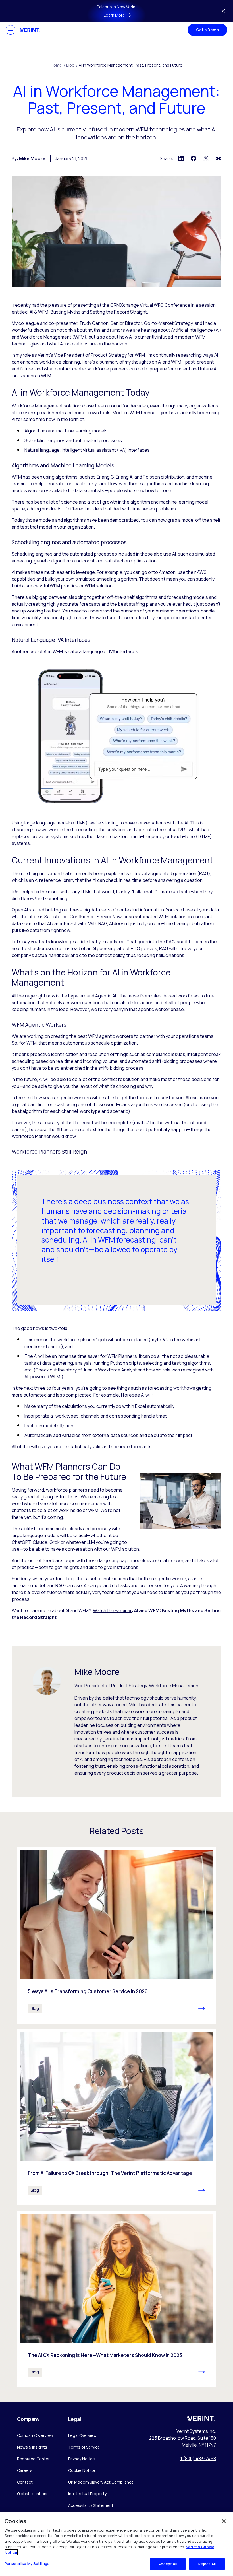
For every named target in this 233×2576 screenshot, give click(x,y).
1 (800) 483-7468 (198, 2459)
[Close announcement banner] (223, 11)
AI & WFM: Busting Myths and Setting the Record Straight (88, 312)
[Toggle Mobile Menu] (11, 30)
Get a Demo (207, 30)
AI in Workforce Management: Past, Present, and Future (131, 65)
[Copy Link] (219, 158)
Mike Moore (32, 158)
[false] (224, 2521)
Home (58, 65)
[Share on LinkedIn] (181, 158)
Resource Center (33, 2459)
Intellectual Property (87, 2494)
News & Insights (32, 2447)
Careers (25, 2470)
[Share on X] (206, 158)
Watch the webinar (112, 1610)
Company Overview (35, 2435)
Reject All (207, 2564)
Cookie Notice (82, 2470)
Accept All (168, 2564)
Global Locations (33, 2494)
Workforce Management (46, 337)
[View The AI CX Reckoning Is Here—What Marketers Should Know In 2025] (116, 2299)
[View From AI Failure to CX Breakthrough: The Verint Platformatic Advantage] (116, 2117)
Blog (72, 65)
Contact (25, 2482)
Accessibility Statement (91, 2505)
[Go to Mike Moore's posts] (47, 1681)
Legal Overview (82, 2435)
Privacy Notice (82, 2459)
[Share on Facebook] (194, 158)
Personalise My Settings (27, 2563)
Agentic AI (106, 996)
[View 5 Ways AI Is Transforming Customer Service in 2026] (116, 1935)
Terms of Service (84, 2447)
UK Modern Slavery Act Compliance (101, 2482)
